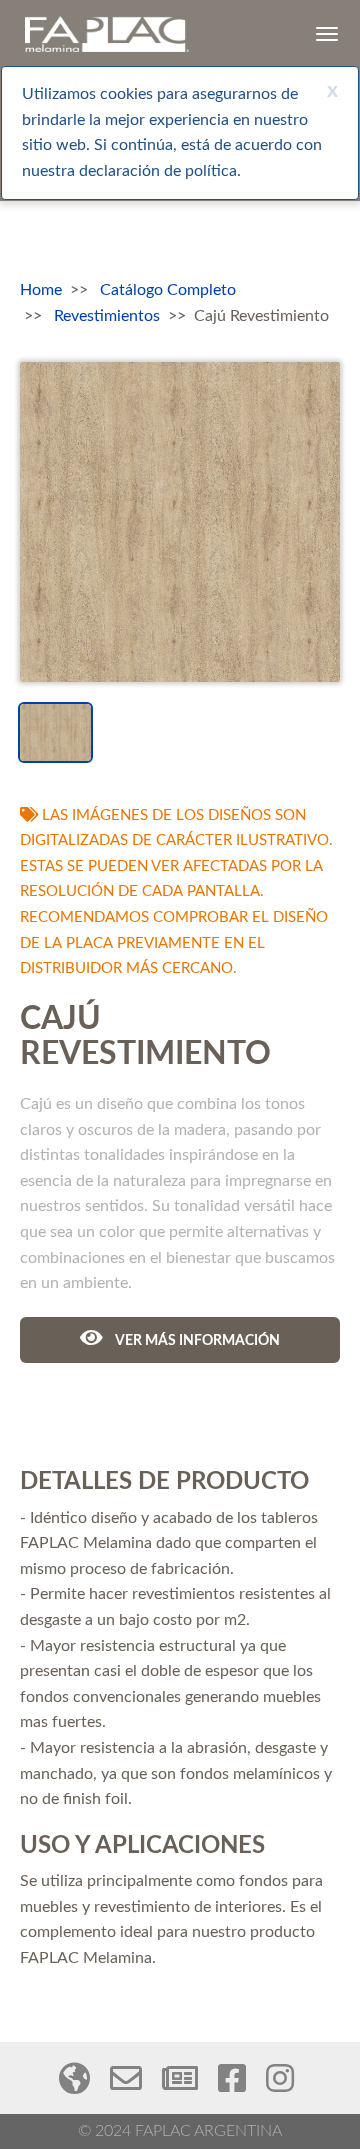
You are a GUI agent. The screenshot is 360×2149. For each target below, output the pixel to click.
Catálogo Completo (168, 290)
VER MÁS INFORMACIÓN (196, 1341)
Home (41, 290)
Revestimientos (107, 316)
